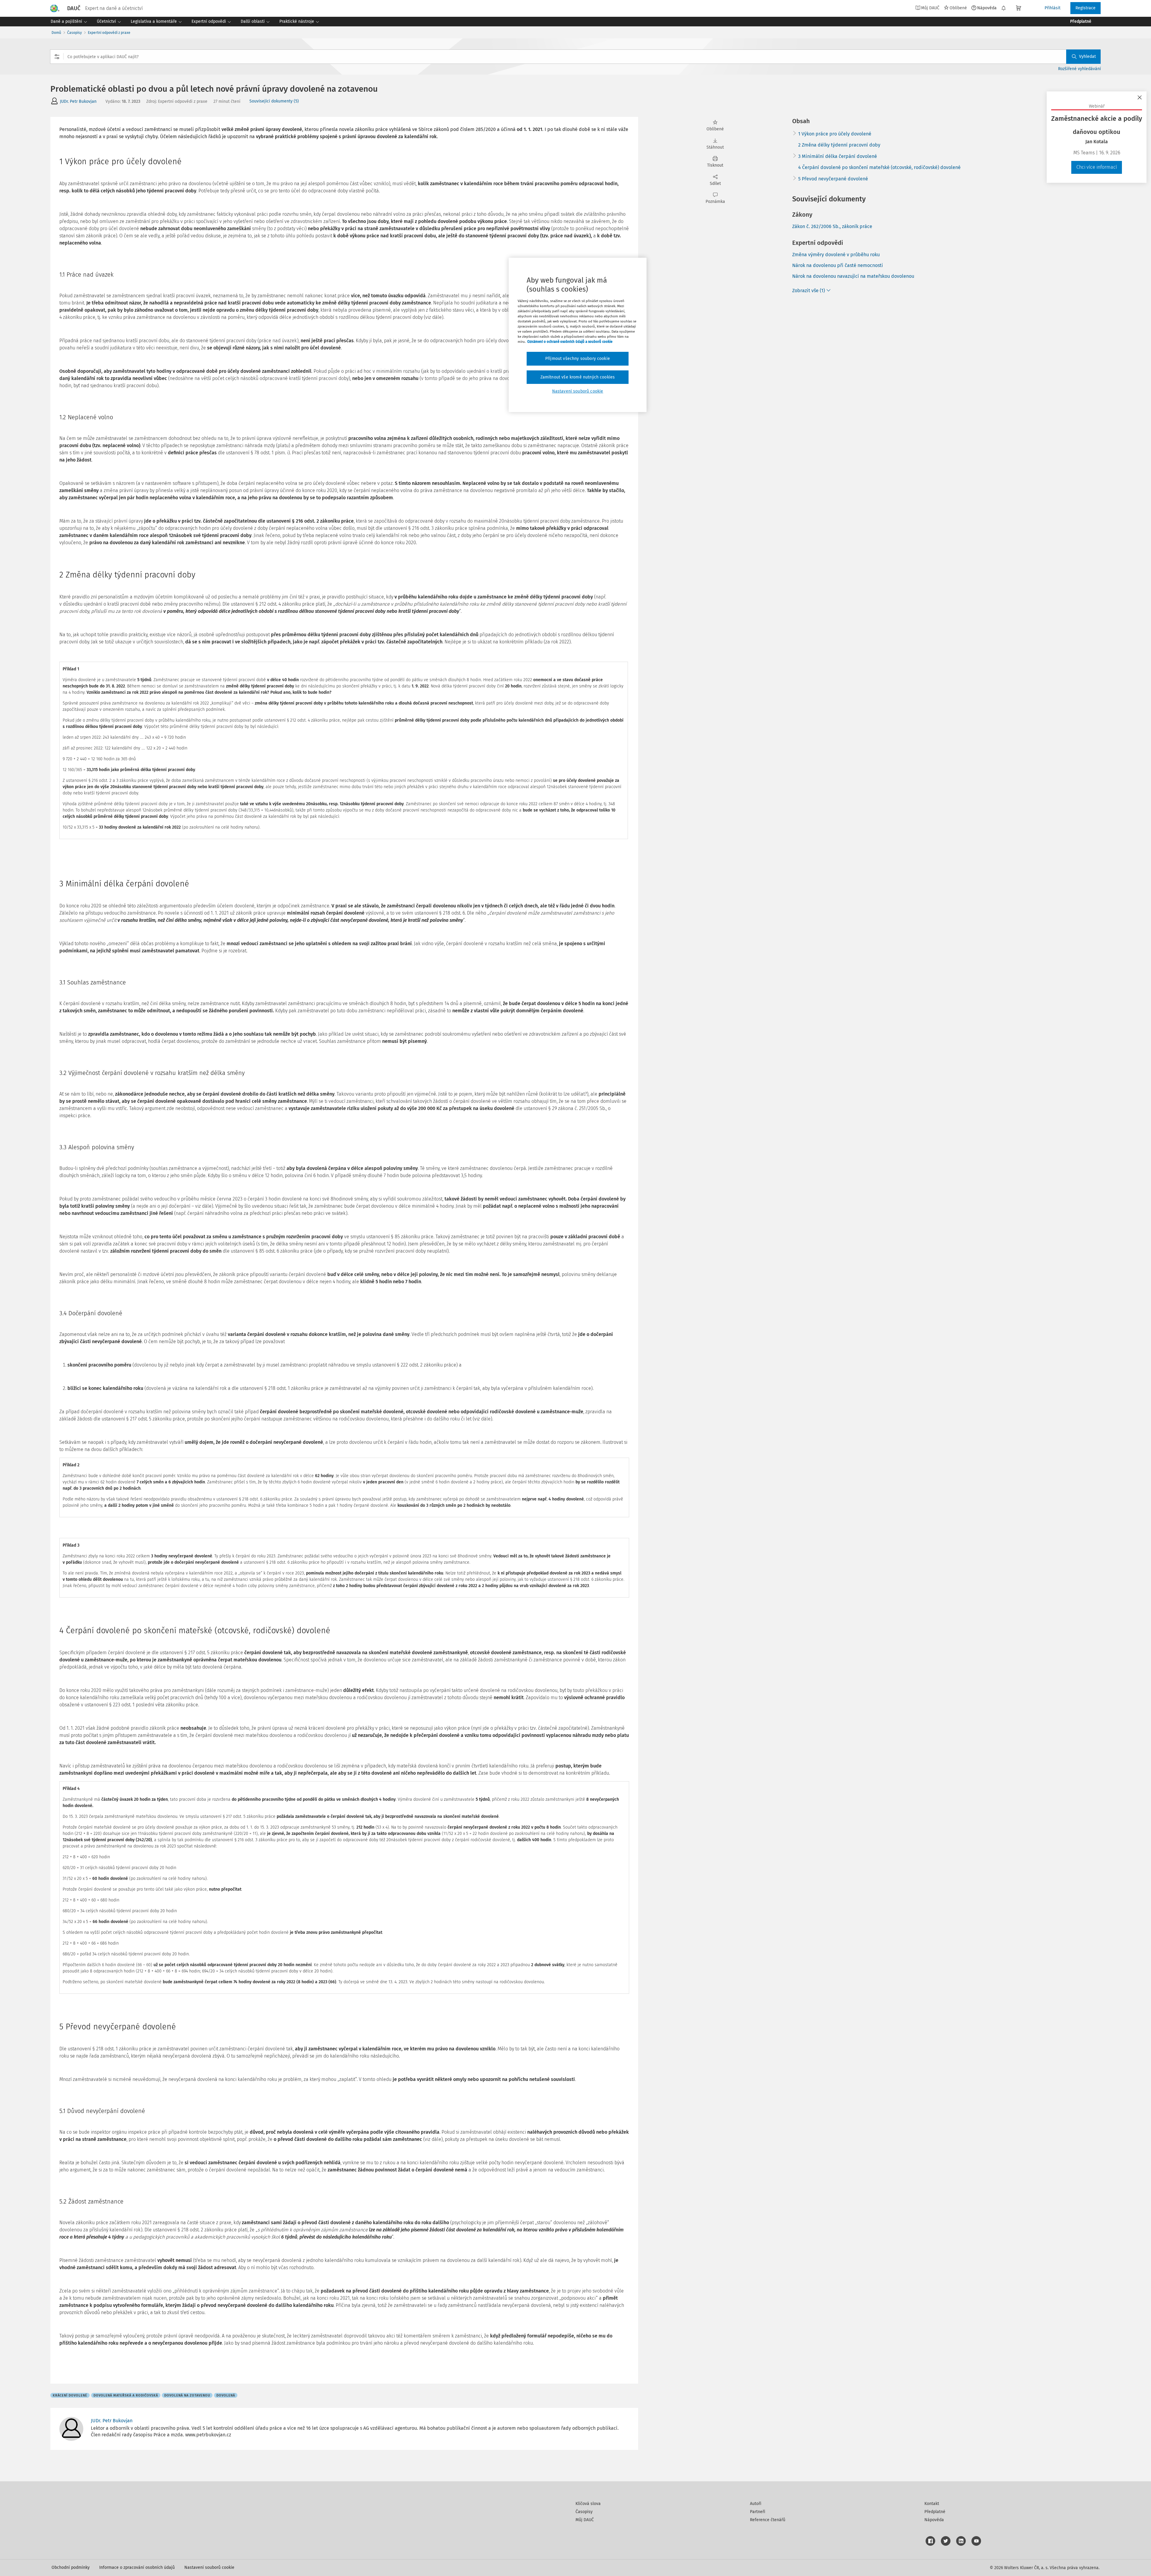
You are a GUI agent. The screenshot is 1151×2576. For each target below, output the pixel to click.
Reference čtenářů (768, 2520)
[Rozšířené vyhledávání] (57, 57)
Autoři (756, 2504)
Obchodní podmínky (71, 2567)
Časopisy (74, 33)
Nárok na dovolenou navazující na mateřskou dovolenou (853, 276)
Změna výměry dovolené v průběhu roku (836, 255)
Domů (56, 33)
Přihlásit (1053, 8)
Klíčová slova (588, 2504)
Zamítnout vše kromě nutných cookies (578, 377)
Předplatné (935, 2512)
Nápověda (987, 8)
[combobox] (575, 57)
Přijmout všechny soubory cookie (578, 359)
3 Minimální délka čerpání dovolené (838, 156)
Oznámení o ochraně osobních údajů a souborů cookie (570, 342)
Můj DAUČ (585, 2520)
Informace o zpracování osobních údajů (137, 2567)
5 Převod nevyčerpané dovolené (833, 179)
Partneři (758, 2512)
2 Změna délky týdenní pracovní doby (839, 145)
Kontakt (932, 2504)
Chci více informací (1097, 167)
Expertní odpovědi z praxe (109, 33)
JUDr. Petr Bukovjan (78, 101)
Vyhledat (1087, 56)
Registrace (1086, 8)
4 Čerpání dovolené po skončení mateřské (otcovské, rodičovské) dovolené (879, 167)
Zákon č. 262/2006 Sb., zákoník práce (832, 226)
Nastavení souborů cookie (209, 2567)
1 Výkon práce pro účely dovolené (835, 134)
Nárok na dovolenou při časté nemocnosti (838, 265)
